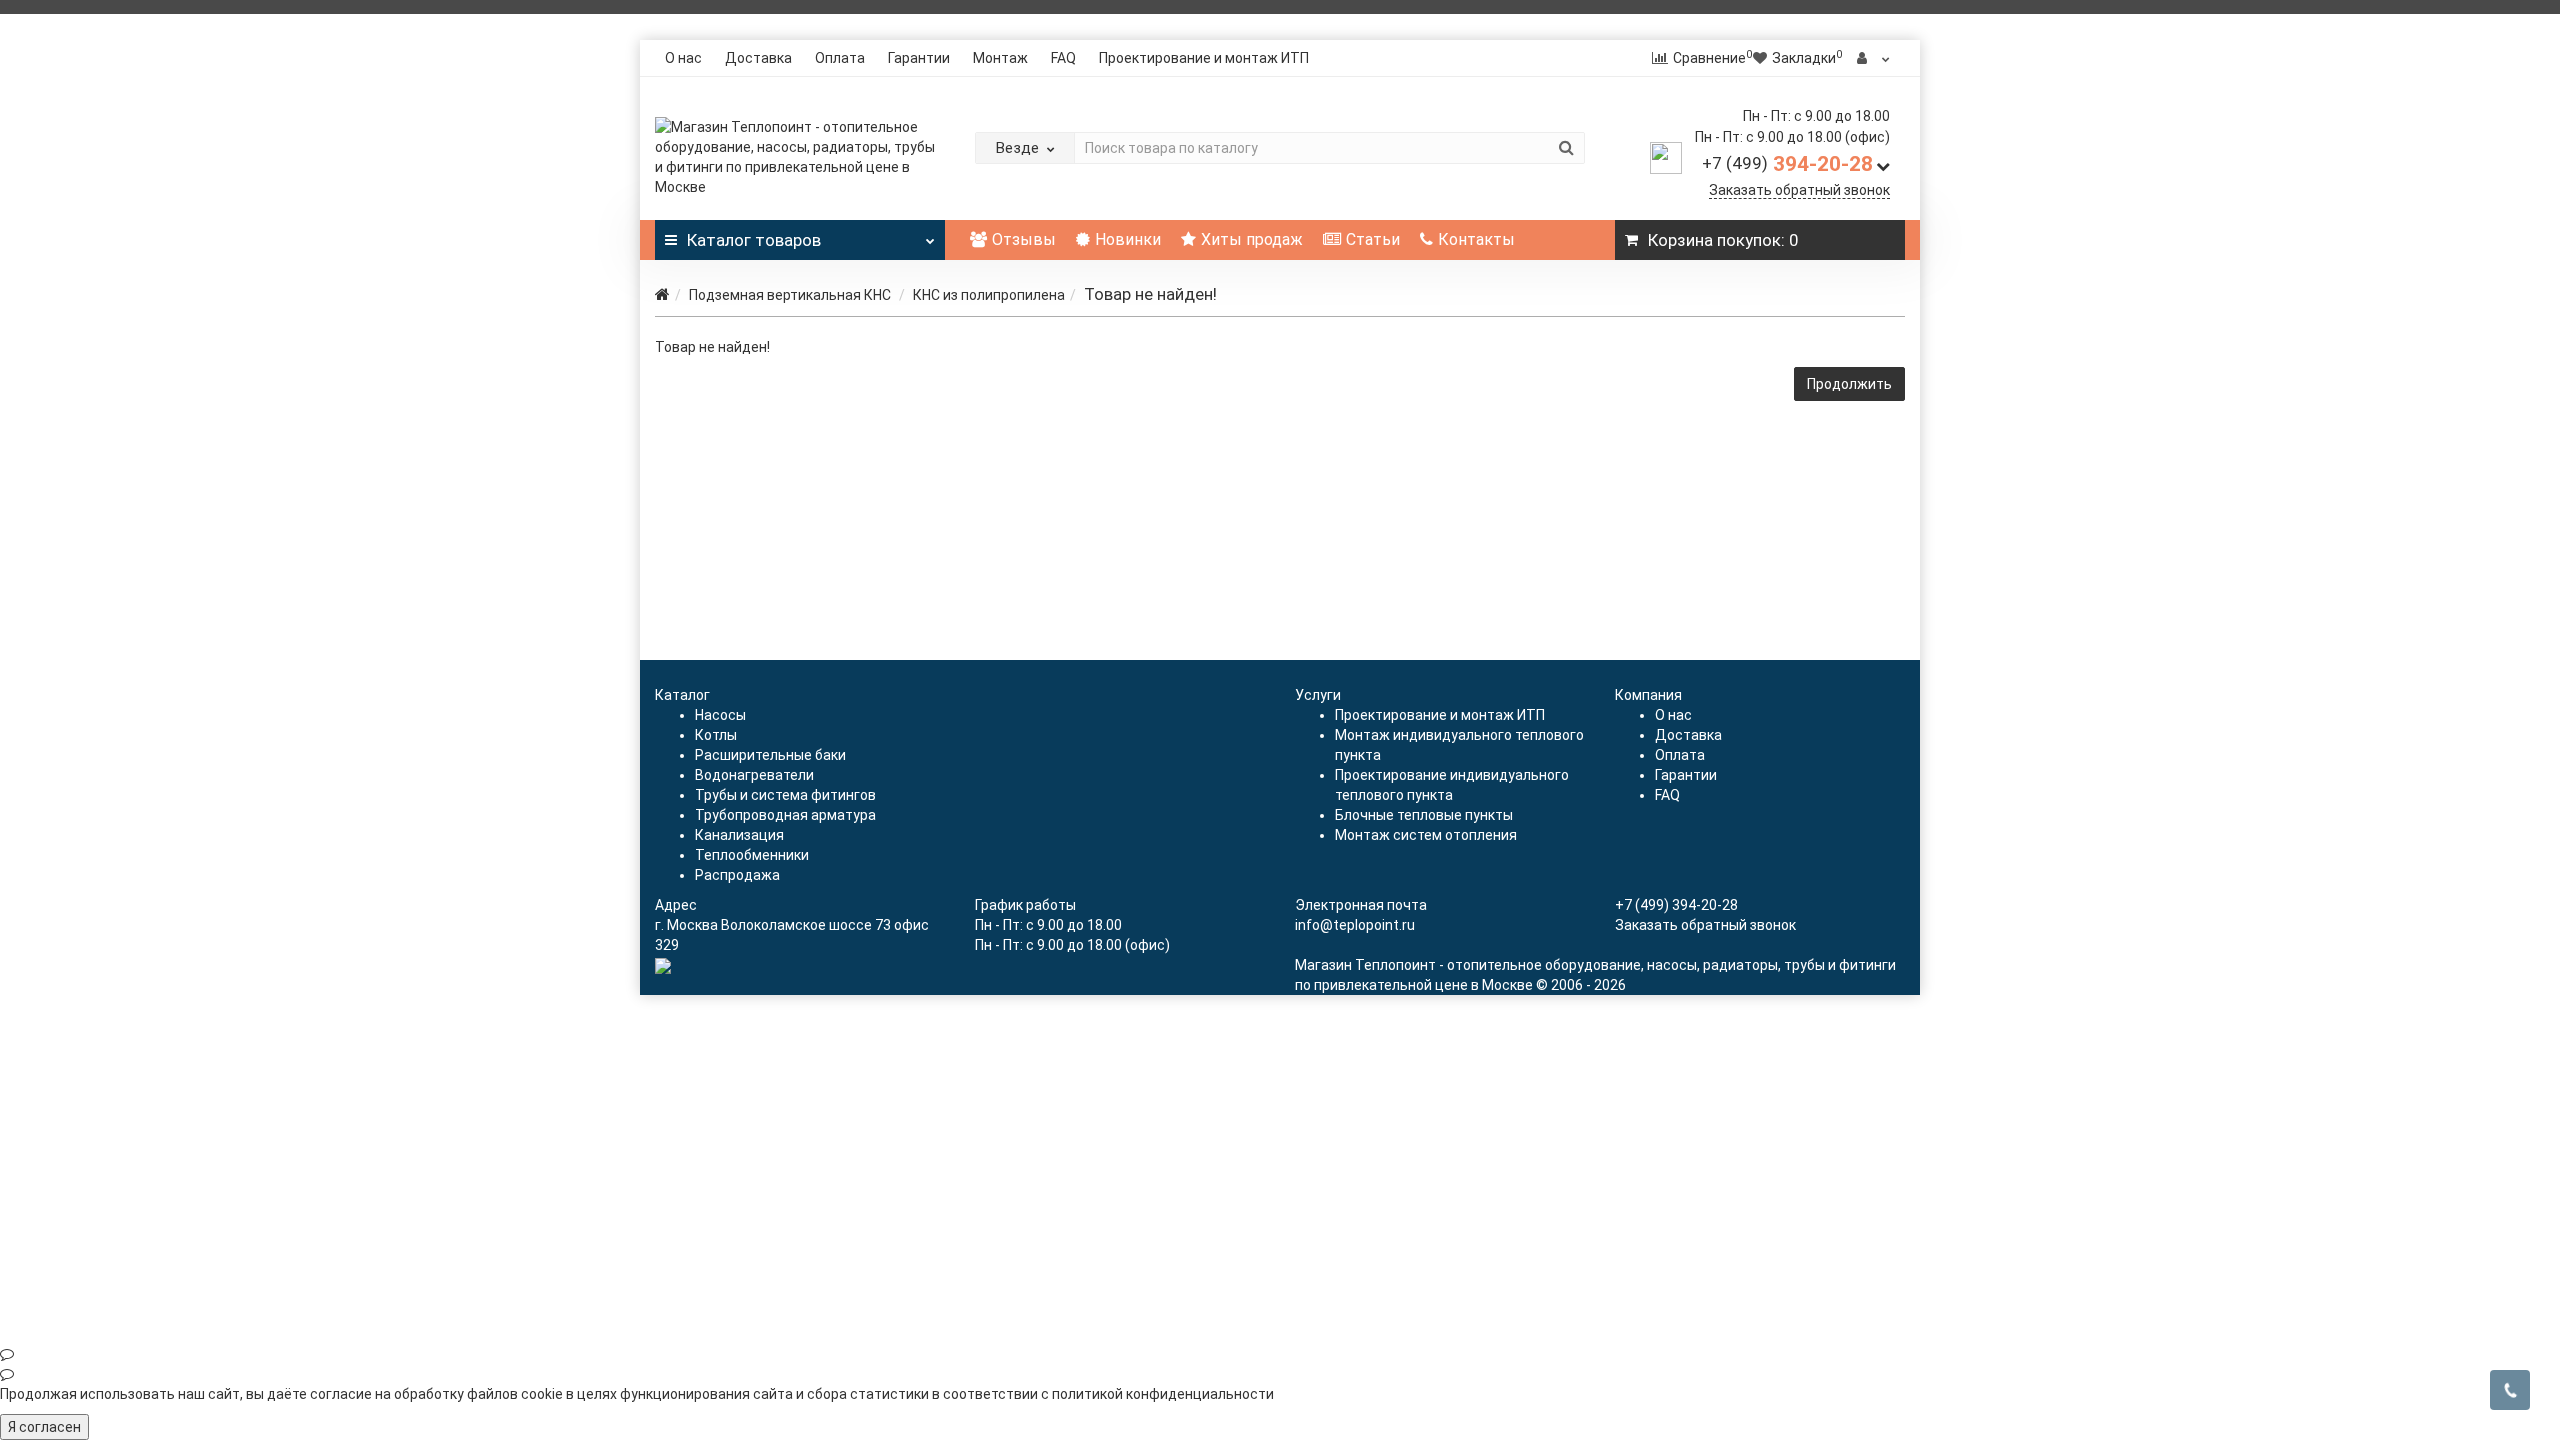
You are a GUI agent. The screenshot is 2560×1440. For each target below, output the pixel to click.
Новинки (1128, 239)
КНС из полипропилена (989, 295)
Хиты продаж (1252, 239)
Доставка (758, 58)
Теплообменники (752, 855)
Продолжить (1849, 384)
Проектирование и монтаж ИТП (1204, 58)
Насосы (720, 715)
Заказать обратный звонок (1799, 190)
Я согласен (44, 1427)
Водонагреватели (754, 775)
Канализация (739, 835)
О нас (683, 58)
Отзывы (1024, 239)
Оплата (840, 58)
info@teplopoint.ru (1355, 925)
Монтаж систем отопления (1426, 835)
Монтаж (1000, 58)
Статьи (1373, 239)
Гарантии (919, 58)
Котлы (716, 735)
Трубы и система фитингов (785, 795)
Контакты (1476, 239)
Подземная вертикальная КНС (791, 295)
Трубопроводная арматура (785, 815)
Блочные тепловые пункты (1424, 815)
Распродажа (737, 875)
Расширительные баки (770, 755)
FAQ (1063, 58)
